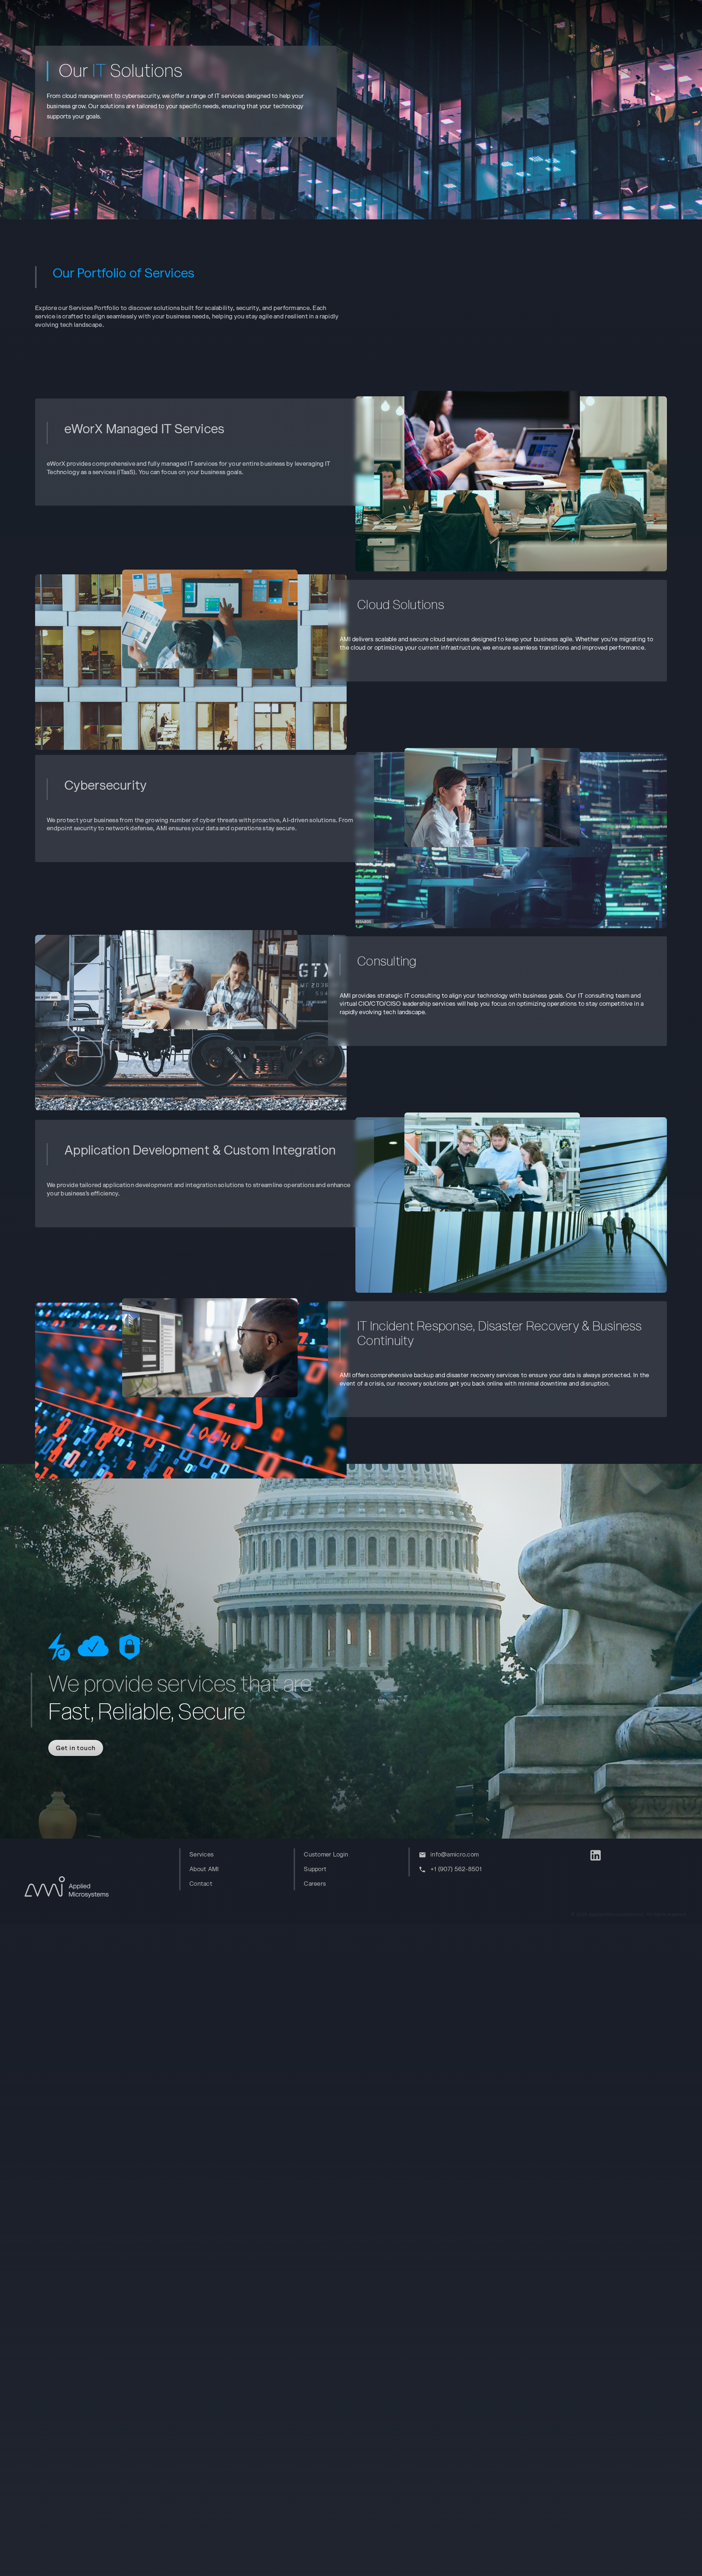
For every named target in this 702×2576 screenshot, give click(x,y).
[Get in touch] (67, 1739)
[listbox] (239, 1869)
